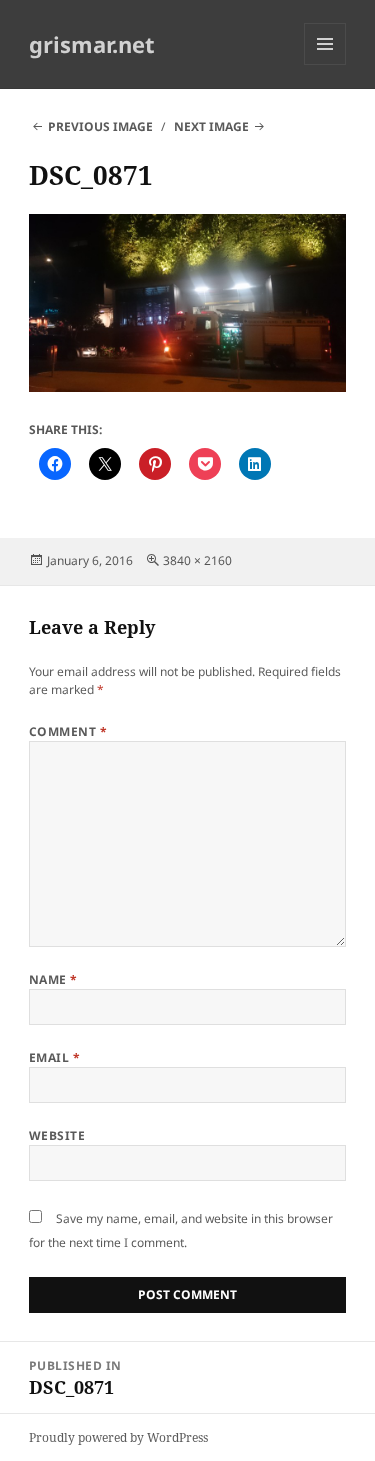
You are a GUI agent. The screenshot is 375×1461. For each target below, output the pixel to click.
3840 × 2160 (197, 560)
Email (54, 1057)
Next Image (211, 126)
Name (53, 979)
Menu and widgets (325, 64)
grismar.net (92, 44)
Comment (68, 731)
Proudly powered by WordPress (118, 1437)
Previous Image (100, 126)
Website (57, 1135)
